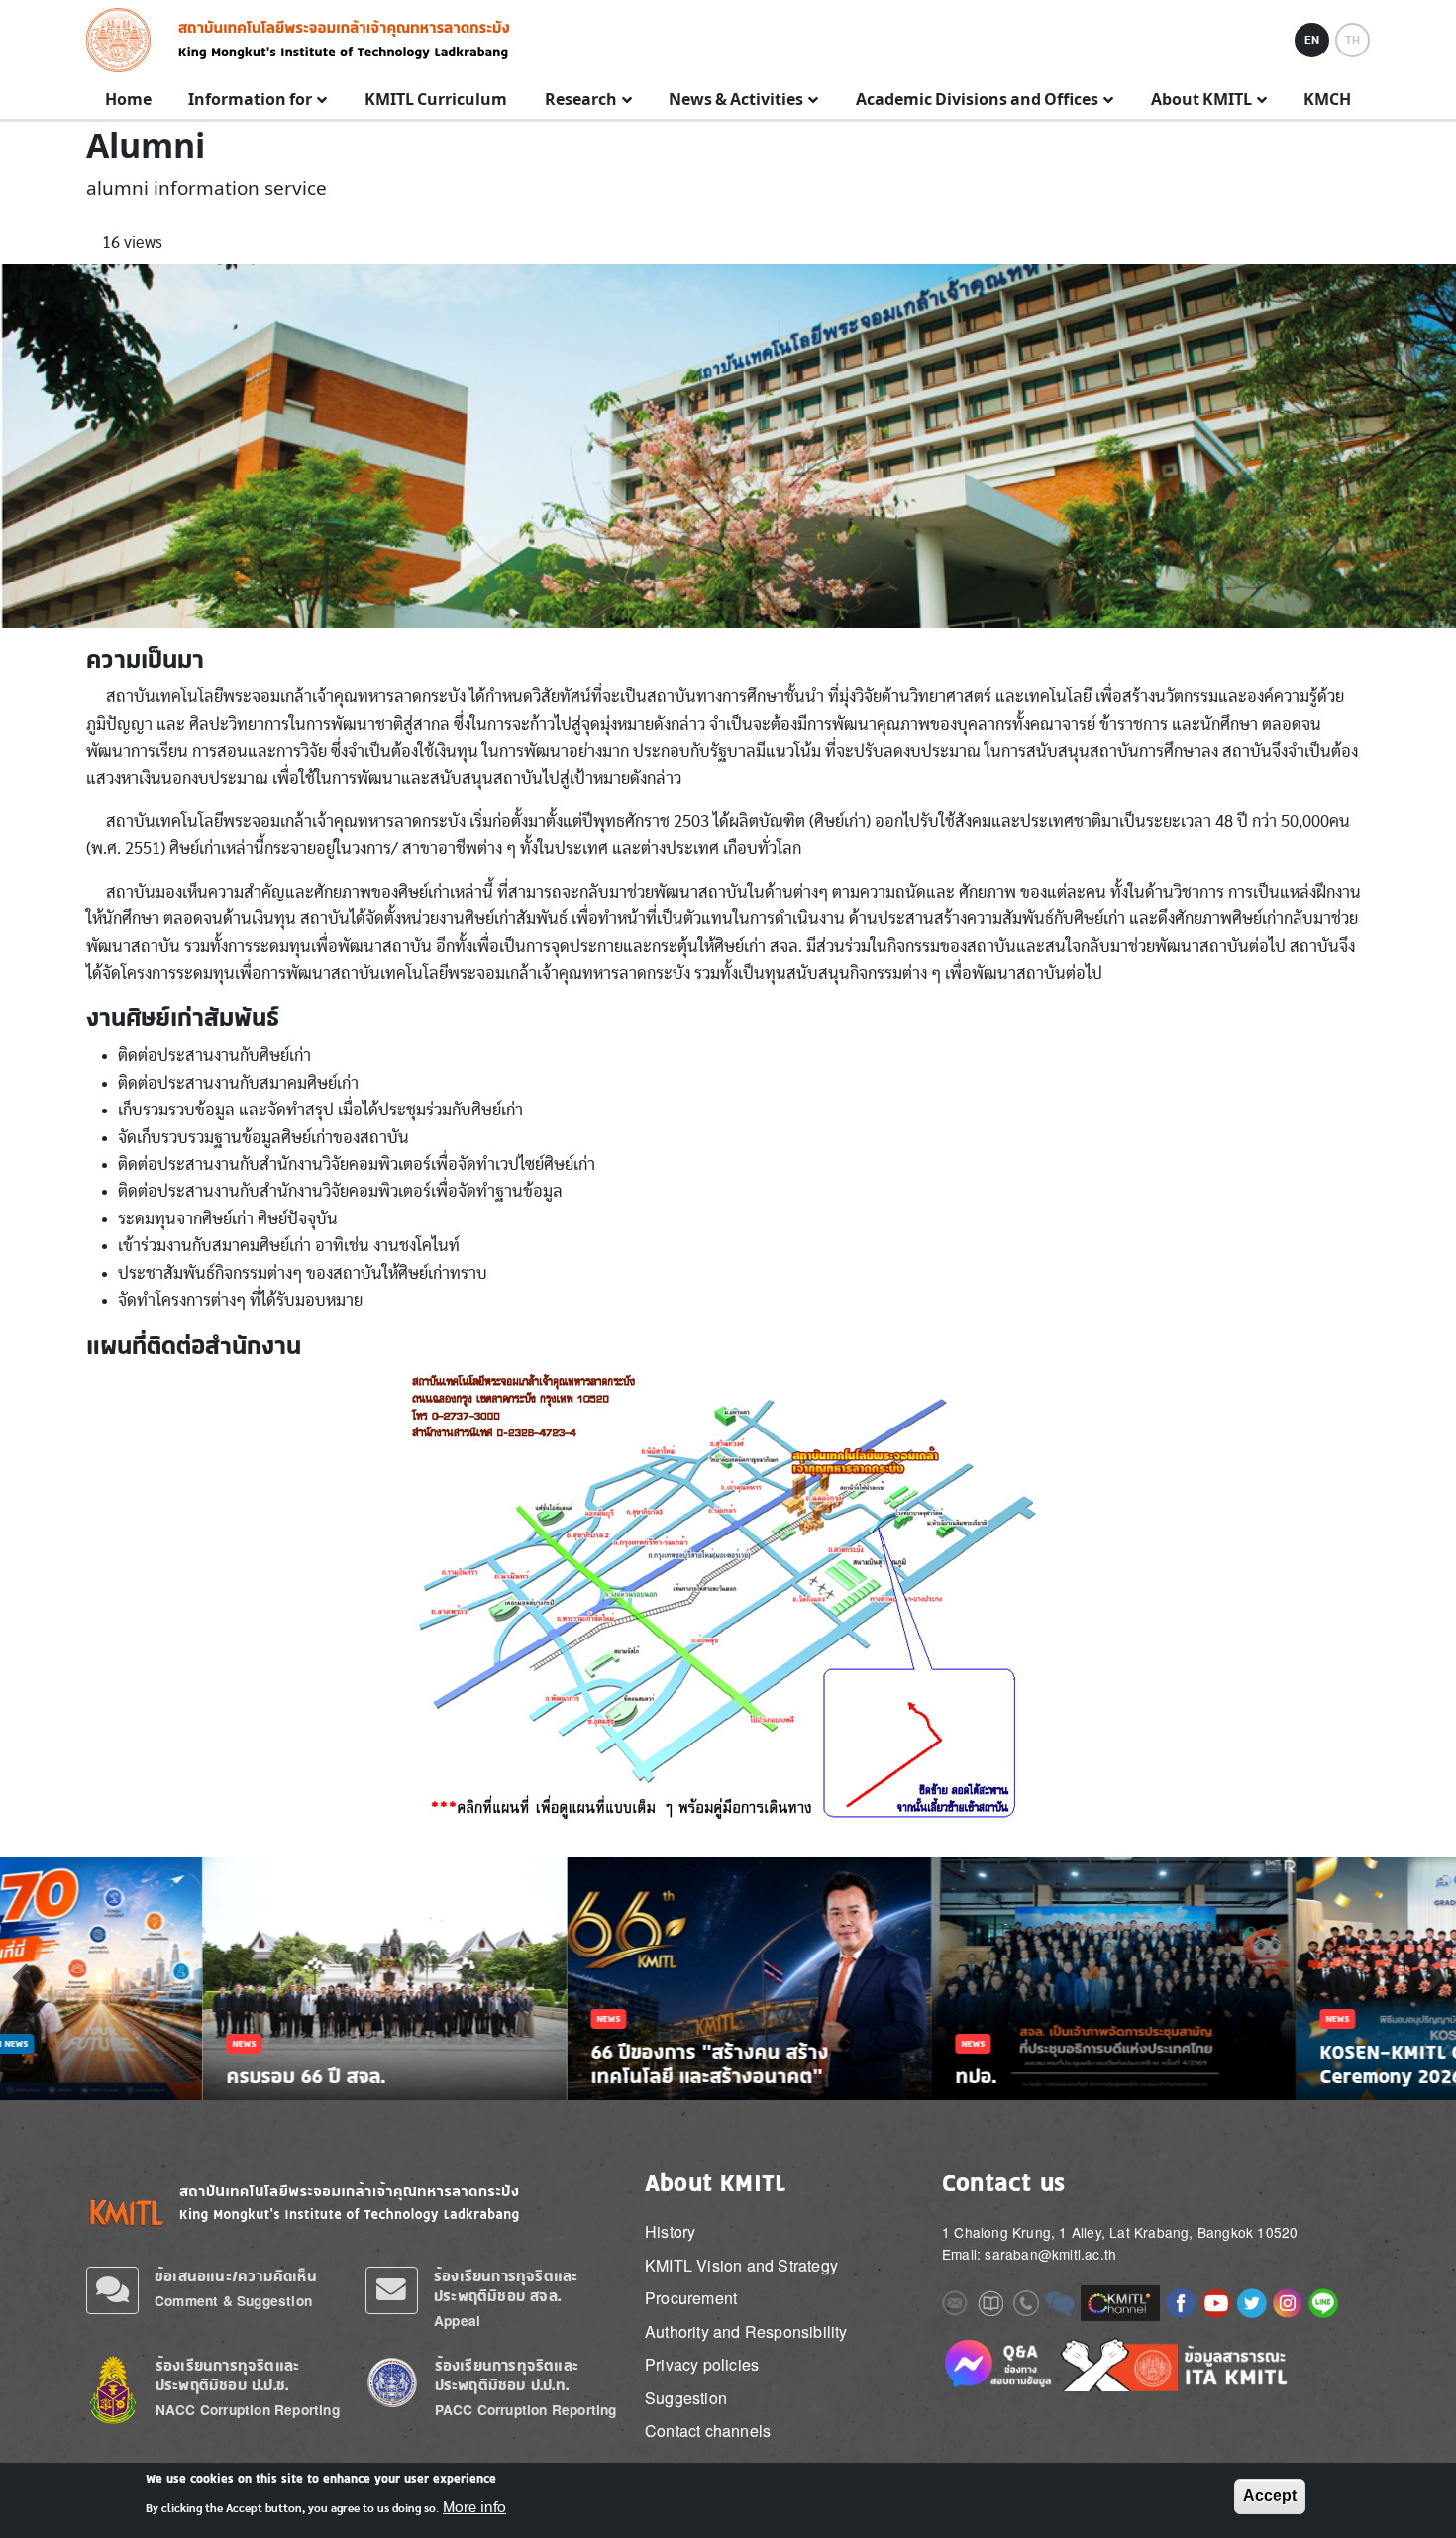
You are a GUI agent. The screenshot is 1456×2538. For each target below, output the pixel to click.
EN (1312, 40)
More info (474, 2506)
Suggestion (686, 2398)
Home (128, 100)
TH (1352, 40)
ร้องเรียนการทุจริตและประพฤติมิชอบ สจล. (506, 2286)
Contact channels (708, 2431)
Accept (1270, 2496)
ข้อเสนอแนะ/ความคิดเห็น (236, 2276)
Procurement (691, 2298)
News (42, 2043)
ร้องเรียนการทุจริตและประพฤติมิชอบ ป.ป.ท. (507, 2375)
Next (1435, 1977)
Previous (21, 1977)
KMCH (1327, 100)
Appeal (457, 2321)
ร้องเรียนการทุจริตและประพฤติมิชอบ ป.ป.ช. (227, 2375)
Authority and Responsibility (746, 2331)
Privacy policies (702, 2364)
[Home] (124, 40)
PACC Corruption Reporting (526, 2410)
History (670, 2231)
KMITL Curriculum (436, 100)
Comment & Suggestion (233, 2301)
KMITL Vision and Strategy (741, 2265)
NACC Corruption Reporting (248, 2410)
